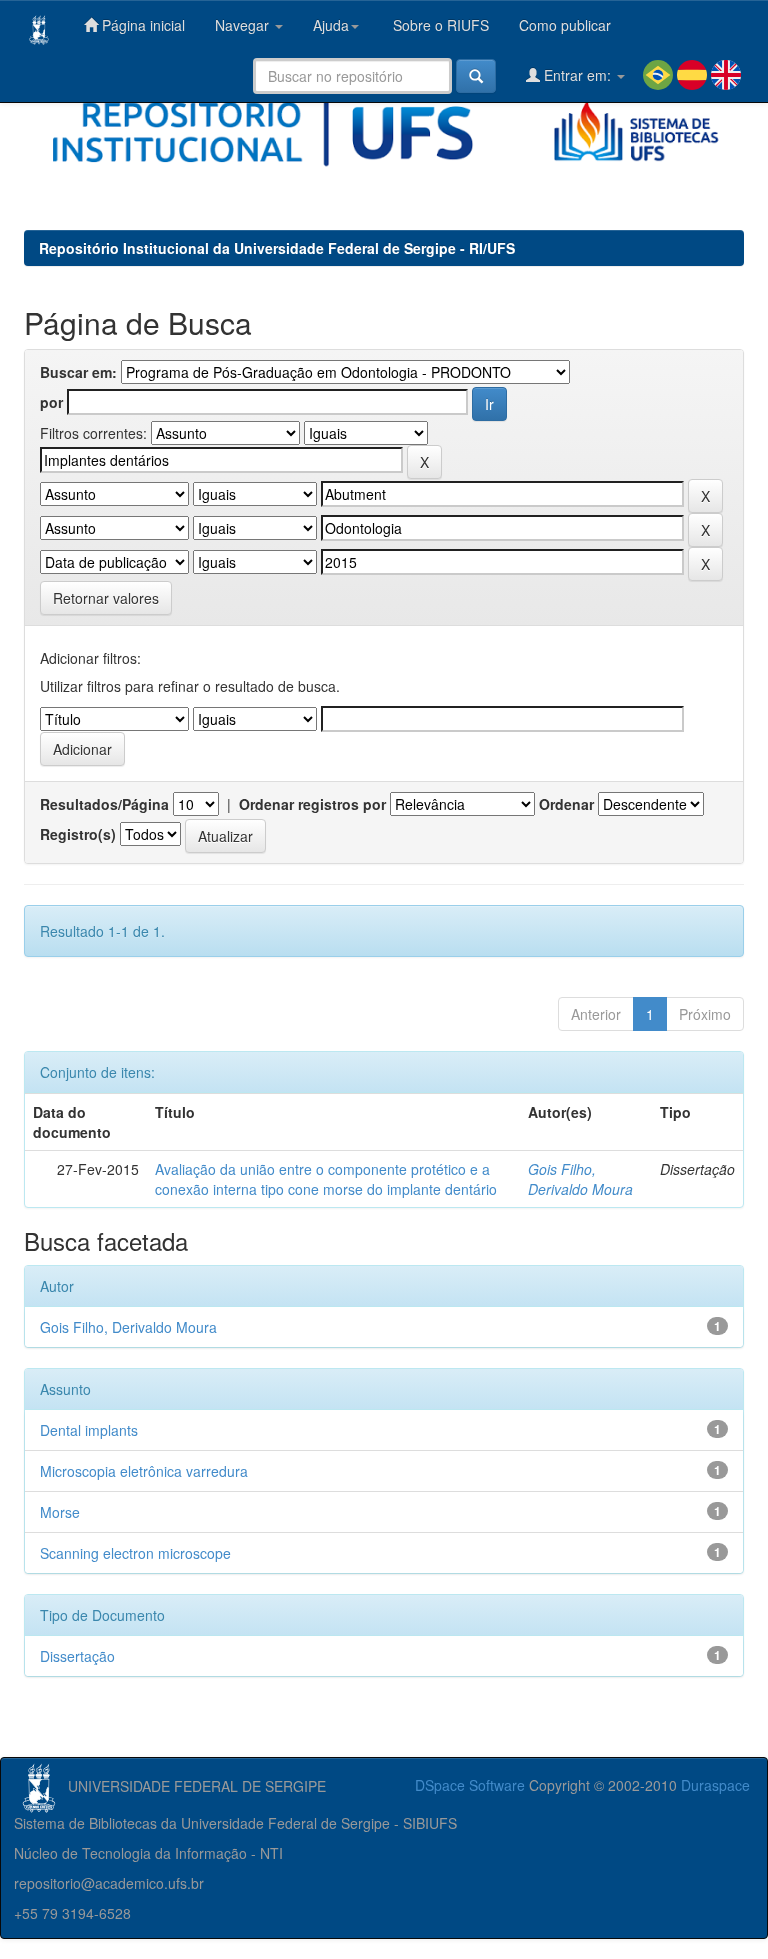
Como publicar (565, 25)
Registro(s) (78, 834)
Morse (60, 1512)
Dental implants (89, 1430)
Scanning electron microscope (135, 1553)
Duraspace (715, 1785)
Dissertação (77, 1656)
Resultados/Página (104, 804)
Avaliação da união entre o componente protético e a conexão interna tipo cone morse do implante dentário (326, 1179)
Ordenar (566, 804)
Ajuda (331, 25)
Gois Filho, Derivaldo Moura (580, 1179)
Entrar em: (577, 75)
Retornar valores (106, 598)
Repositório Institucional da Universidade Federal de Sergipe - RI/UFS (277, 248)
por (51, 402)
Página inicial (141, 25)
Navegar (244, 25)
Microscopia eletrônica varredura (144, 1471)
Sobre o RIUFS (439, 25)
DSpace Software (470, 1785)
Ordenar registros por (312, 804)
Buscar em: (78, 372)
